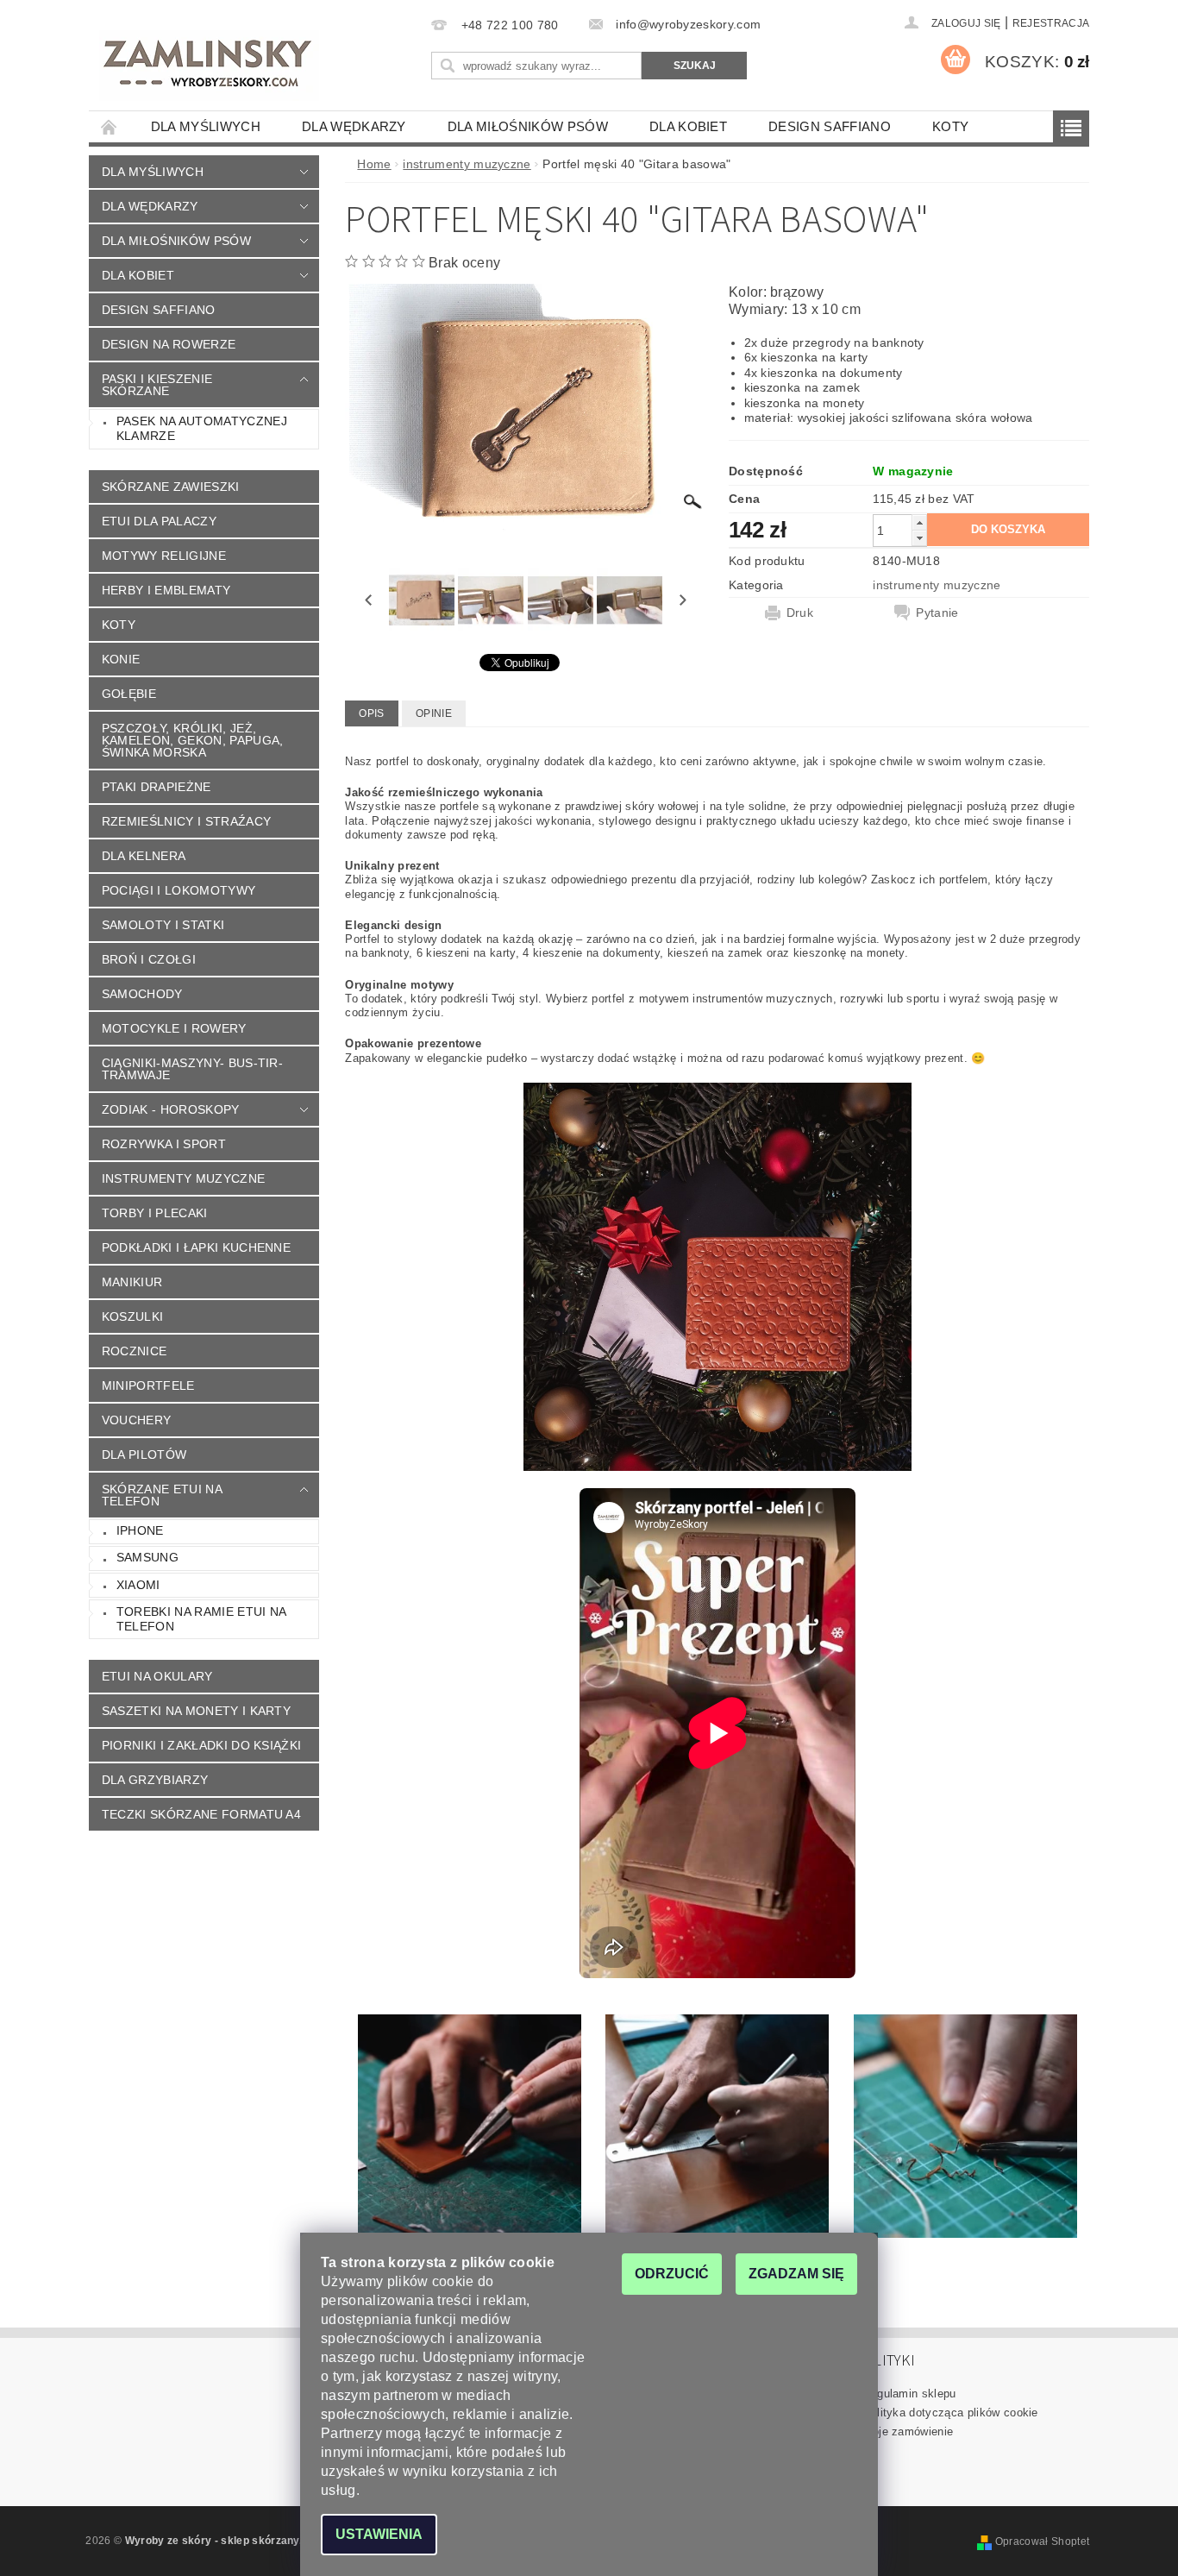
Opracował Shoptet (1042, 2541)
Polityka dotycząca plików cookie (951, 2413)
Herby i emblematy (166, 590)
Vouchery (137, 1420)
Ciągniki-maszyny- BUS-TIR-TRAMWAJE (192, 1069)
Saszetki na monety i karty (196, 1711)
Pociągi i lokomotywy (179, 890)
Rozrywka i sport (164, 1144)
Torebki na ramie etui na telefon (202, 1619)
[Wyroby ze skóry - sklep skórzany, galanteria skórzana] (209, 66)
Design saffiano (830, 126)
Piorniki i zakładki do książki (202, 1745)
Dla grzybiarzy (155, 1780)
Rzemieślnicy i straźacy (186, 821)
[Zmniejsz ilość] (919, 538)
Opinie (434, 713)
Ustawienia (379, 2534)
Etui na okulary (157, 1676)
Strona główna (110, 126)
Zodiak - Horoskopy (171, 1109)
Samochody (142, 994)
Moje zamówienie (909, 2431)
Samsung (147, 1557)
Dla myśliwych (206, 126)
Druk (800, 613)
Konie (121, 659)
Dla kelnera (144, 856)
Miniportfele (148, 1385)
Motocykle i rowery (174, 1028)
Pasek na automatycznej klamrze (202, 429)
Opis (371, 713)
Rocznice (135, 1351)
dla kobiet (688, 126)
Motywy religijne (164, 556)
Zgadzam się (796, 2274)
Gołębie (129, 694)
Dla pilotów (144, 1454)
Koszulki (133, 1316)
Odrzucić (672, 2274)
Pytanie (937, 613)
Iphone (140, 1530)
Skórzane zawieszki (171, 487)
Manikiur (132, 1282)
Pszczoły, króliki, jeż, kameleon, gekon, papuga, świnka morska (193, 740)
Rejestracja (1051, 23)
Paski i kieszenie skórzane (157, 385)
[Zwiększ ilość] (919, 522)
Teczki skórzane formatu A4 (201, 1814)
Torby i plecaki (155, 1213)
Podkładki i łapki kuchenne (196, 1247)
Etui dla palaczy (159, 521)
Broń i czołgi (149, 959)
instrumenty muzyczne (183, 1178)
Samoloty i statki (163, 925)
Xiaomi (138, 1585)
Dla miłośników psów (528, 126)
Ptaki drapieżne (157, 787)
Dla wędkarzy (354, 126)
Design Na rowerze (169, 344)
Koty (950, 126)
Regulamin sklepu (910, 2394)
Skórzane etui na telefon (162, 1495)
